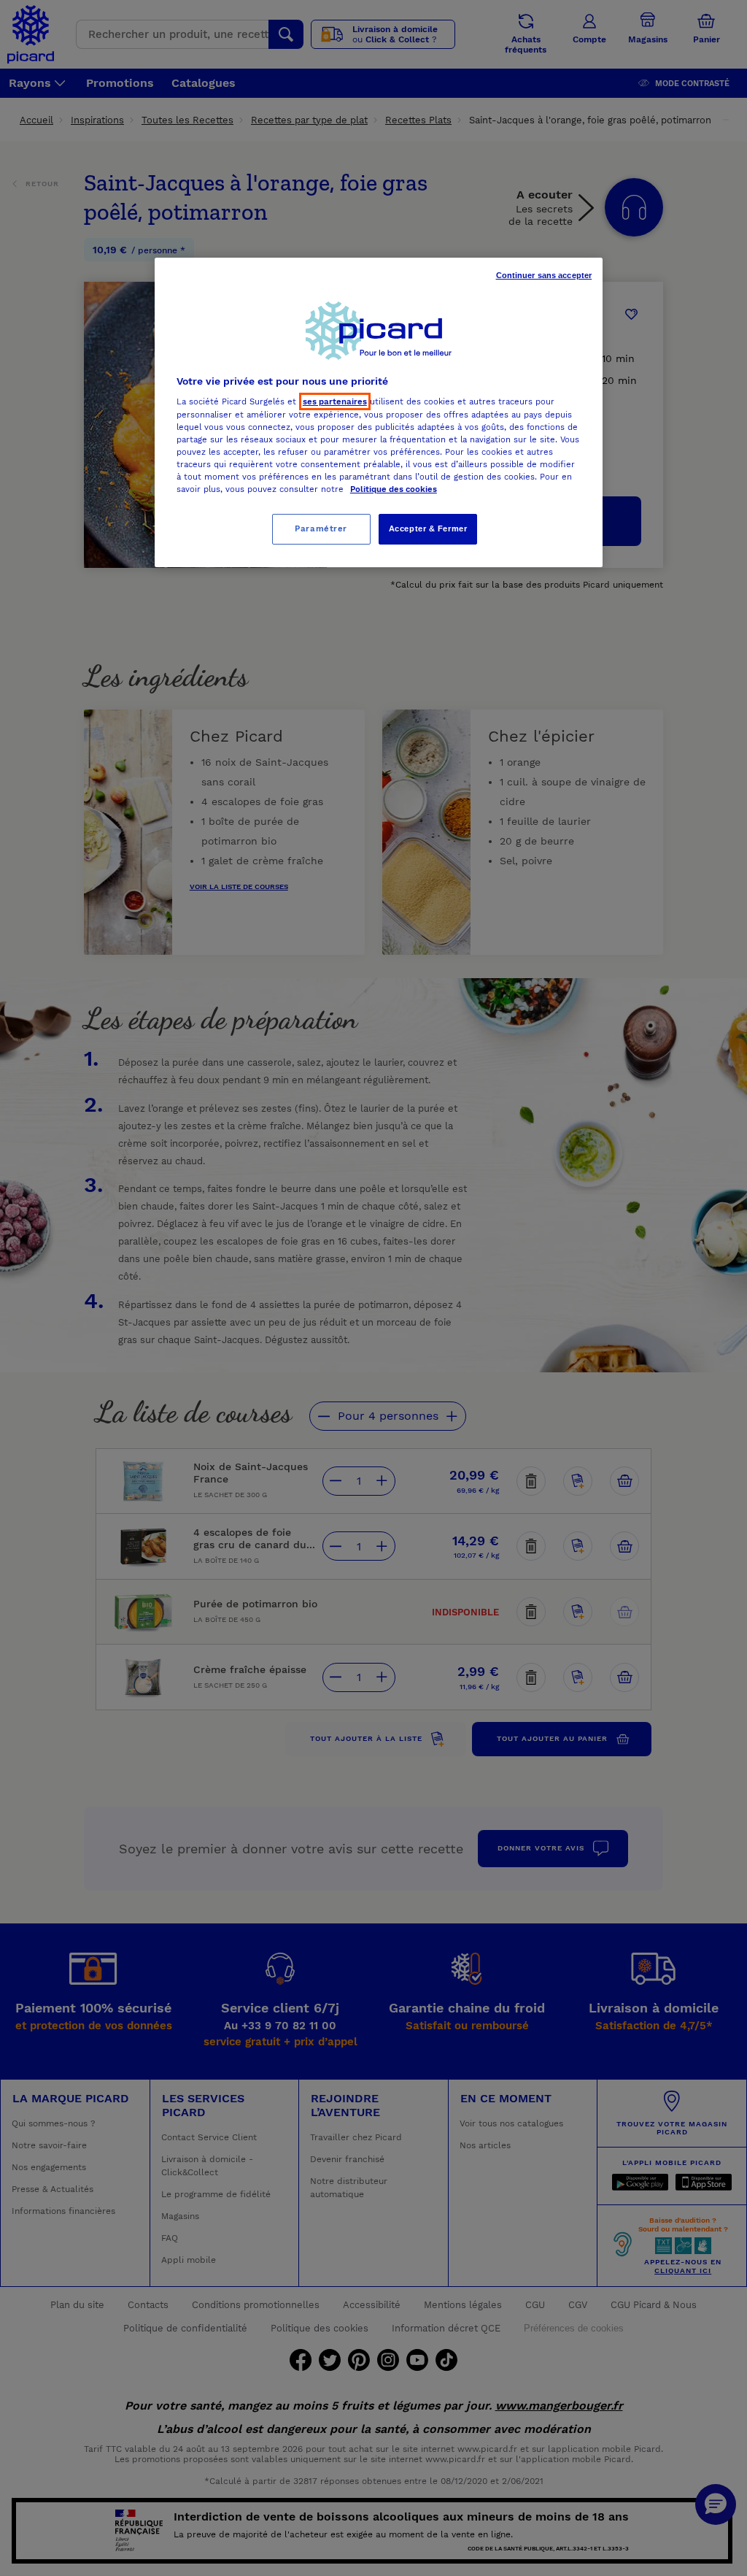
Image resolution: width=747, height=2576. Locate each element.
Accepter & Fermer (428, 528)
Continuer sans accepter (544, 275)
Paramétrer (321, 528)
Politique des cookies (394, 489)
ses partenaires (335, 401)
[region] (379, 412)
